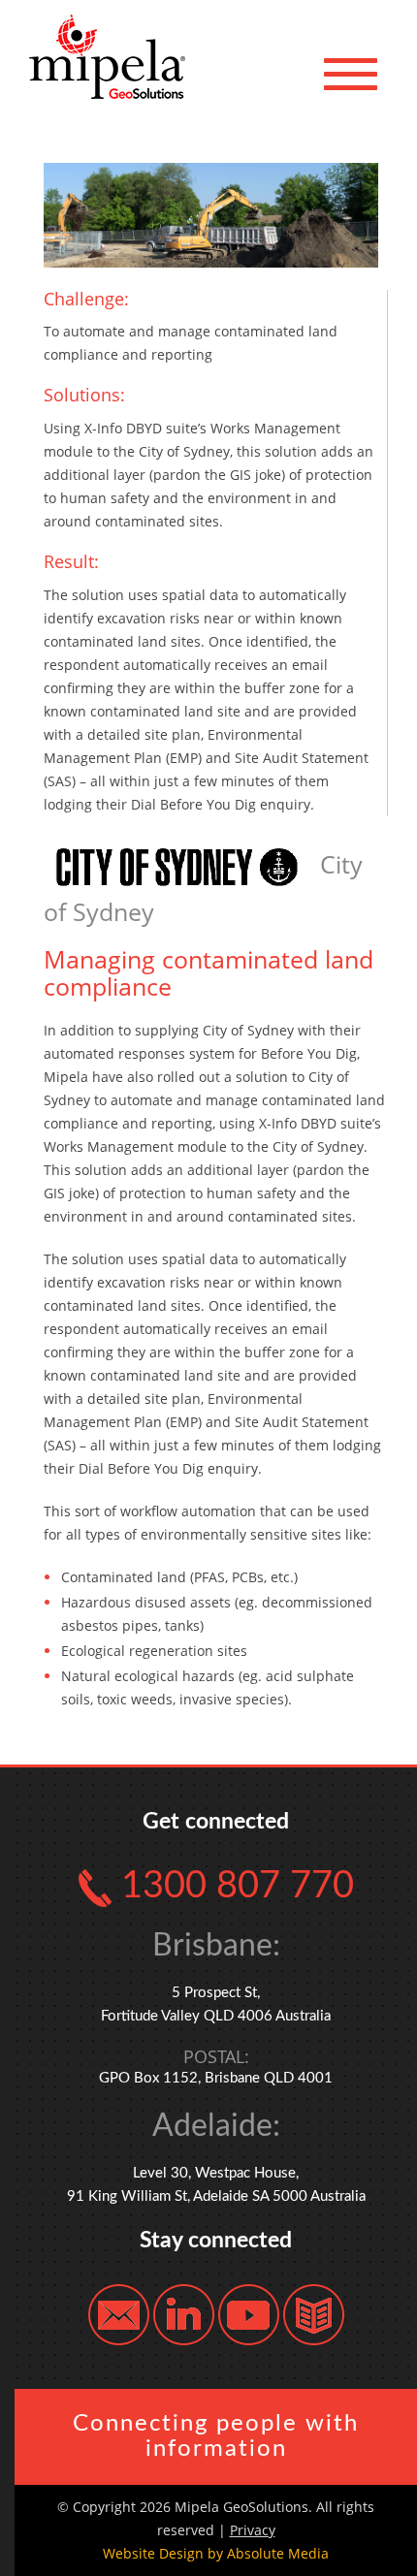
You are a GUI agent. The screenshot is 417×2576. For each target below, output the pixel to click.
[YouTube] (249, 2313)
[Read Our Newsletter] (314, 2313)
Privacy (253, 2530)
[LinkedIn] (184, 2313)
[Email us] (119, 2313)
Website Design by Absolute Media (216, 2553)
